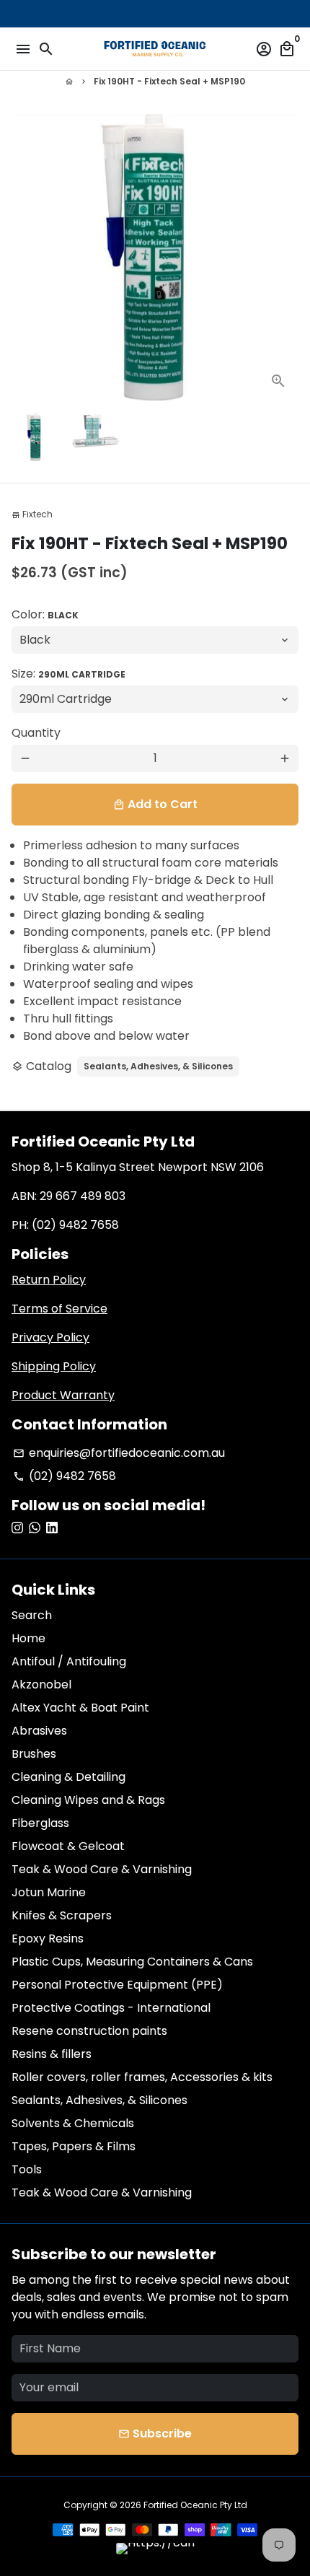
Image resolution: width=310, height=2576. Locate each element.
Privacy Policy (50, 1337)
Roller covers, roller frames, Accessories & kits (142, 2077)
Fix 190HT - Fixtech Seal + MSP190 (169, 81)
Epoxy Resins (48, 1938)
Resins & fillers (52, 2054)
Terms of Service (59, 1309)
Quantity (36, 733)
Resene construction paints (89, 2031)
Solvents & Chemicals (73, 2123)
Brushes (34, 1754)
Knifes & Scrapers (62, 1915)
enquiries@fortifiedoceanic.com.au (119, 1453)
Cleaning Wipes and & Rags (88, 1800)
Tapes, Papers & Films (74, 2146)
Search (32, 1615)
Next (285, 258)
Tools (27, 2169)
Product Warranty (63, 1395)
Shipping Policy (54, 1366)
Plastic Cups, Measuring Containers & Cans (132, 1962)
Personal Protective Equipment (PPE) (117, 1985)
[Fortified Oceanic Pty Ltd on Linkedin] (52, 1528)
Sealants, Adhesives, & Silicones (158, 1066)
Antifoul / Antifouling (69, 1661)
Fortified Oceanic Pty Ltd (195, 2505)
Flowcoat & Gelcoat (68, 1846)
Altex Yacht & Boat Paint (80, 1708)
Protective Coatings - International (111, 2008)
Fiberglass (40, 1823)
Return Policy (49, 1280)
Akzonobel (41, 1685)
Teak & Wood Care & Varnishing (102, 1869)
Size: (68, 674)
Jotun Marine (49, 1892)
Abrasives (39, 1731)
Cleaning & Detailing (68, 1777)
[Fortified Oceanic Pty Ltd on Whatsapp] (35, 1528)
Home (28, 1638)
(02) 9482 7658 (65, 1476)
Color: (45, 614)
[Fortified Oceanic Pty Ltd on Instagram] (17, 1528)
